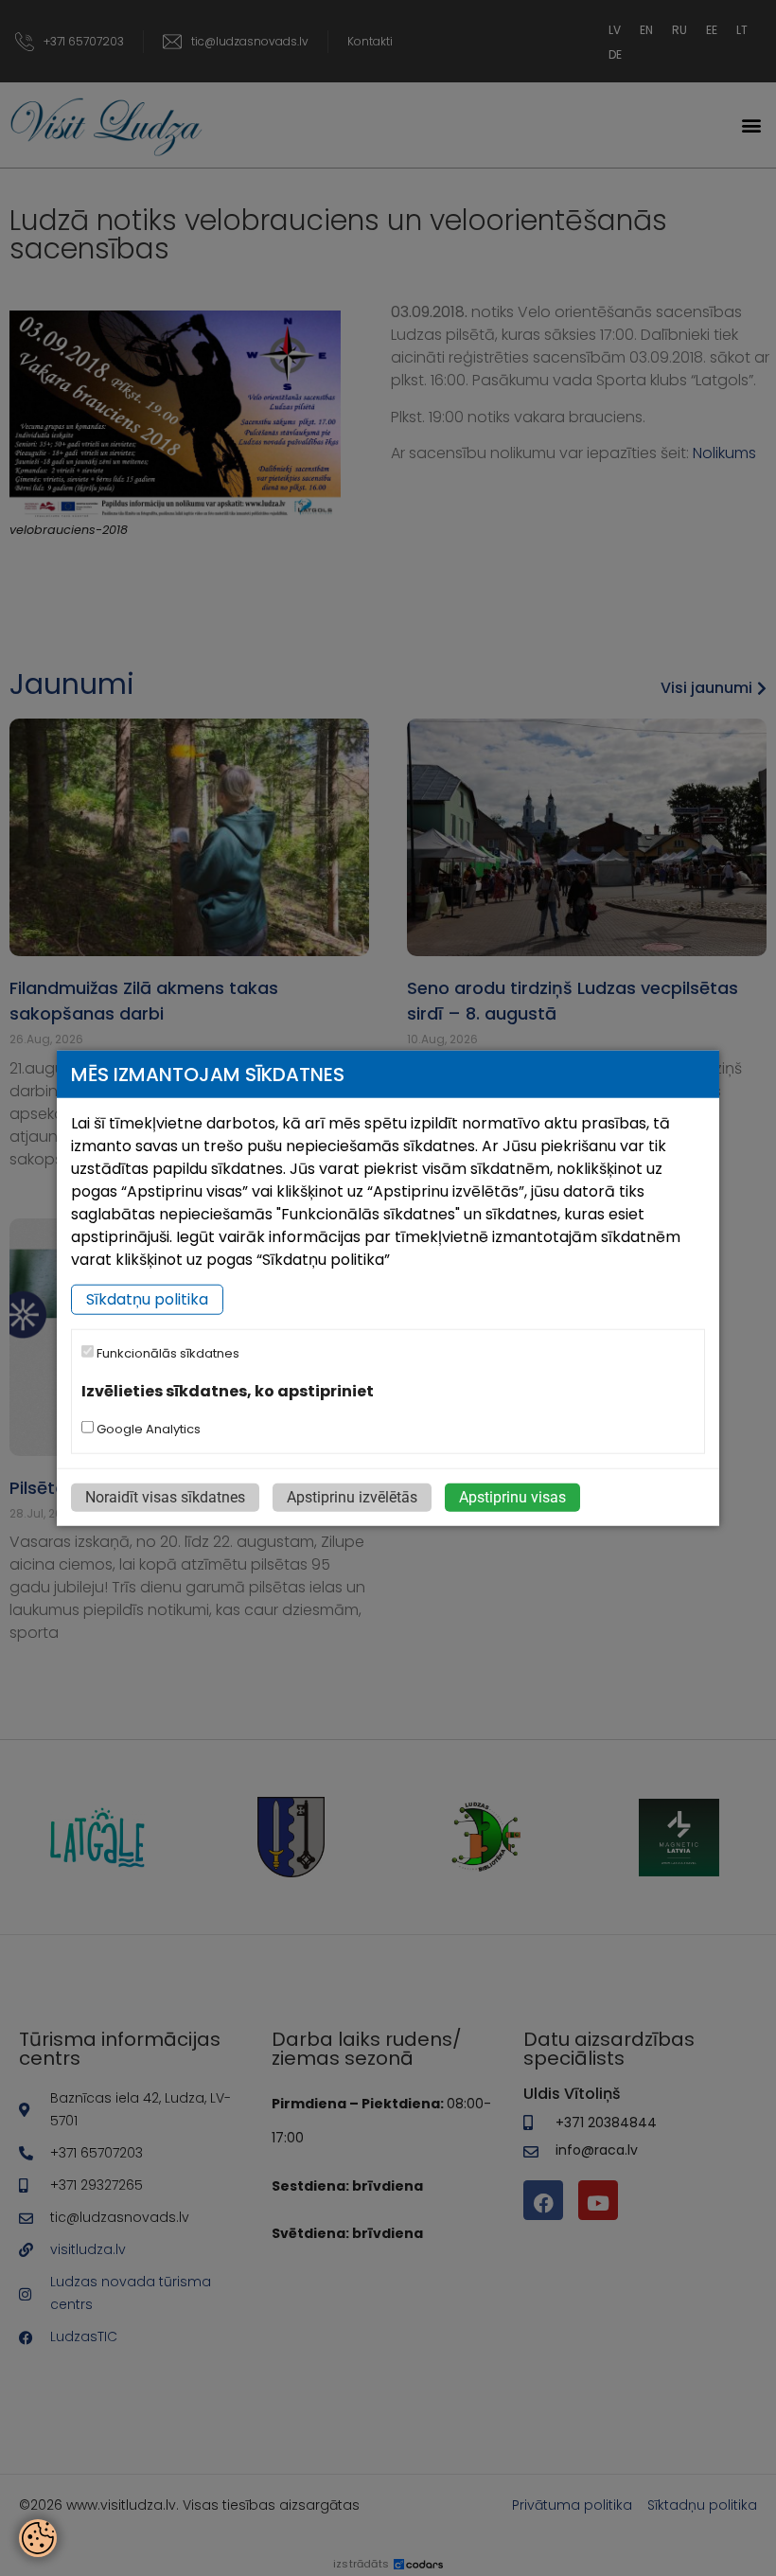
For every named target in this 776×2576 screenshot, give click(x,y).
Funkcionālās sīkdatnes (167, 1353)
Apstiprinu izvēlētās (352, 1497)
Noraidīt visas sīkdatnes (165, 1497)
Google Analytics (147, 1429)
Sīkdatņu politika (147, 1299)
